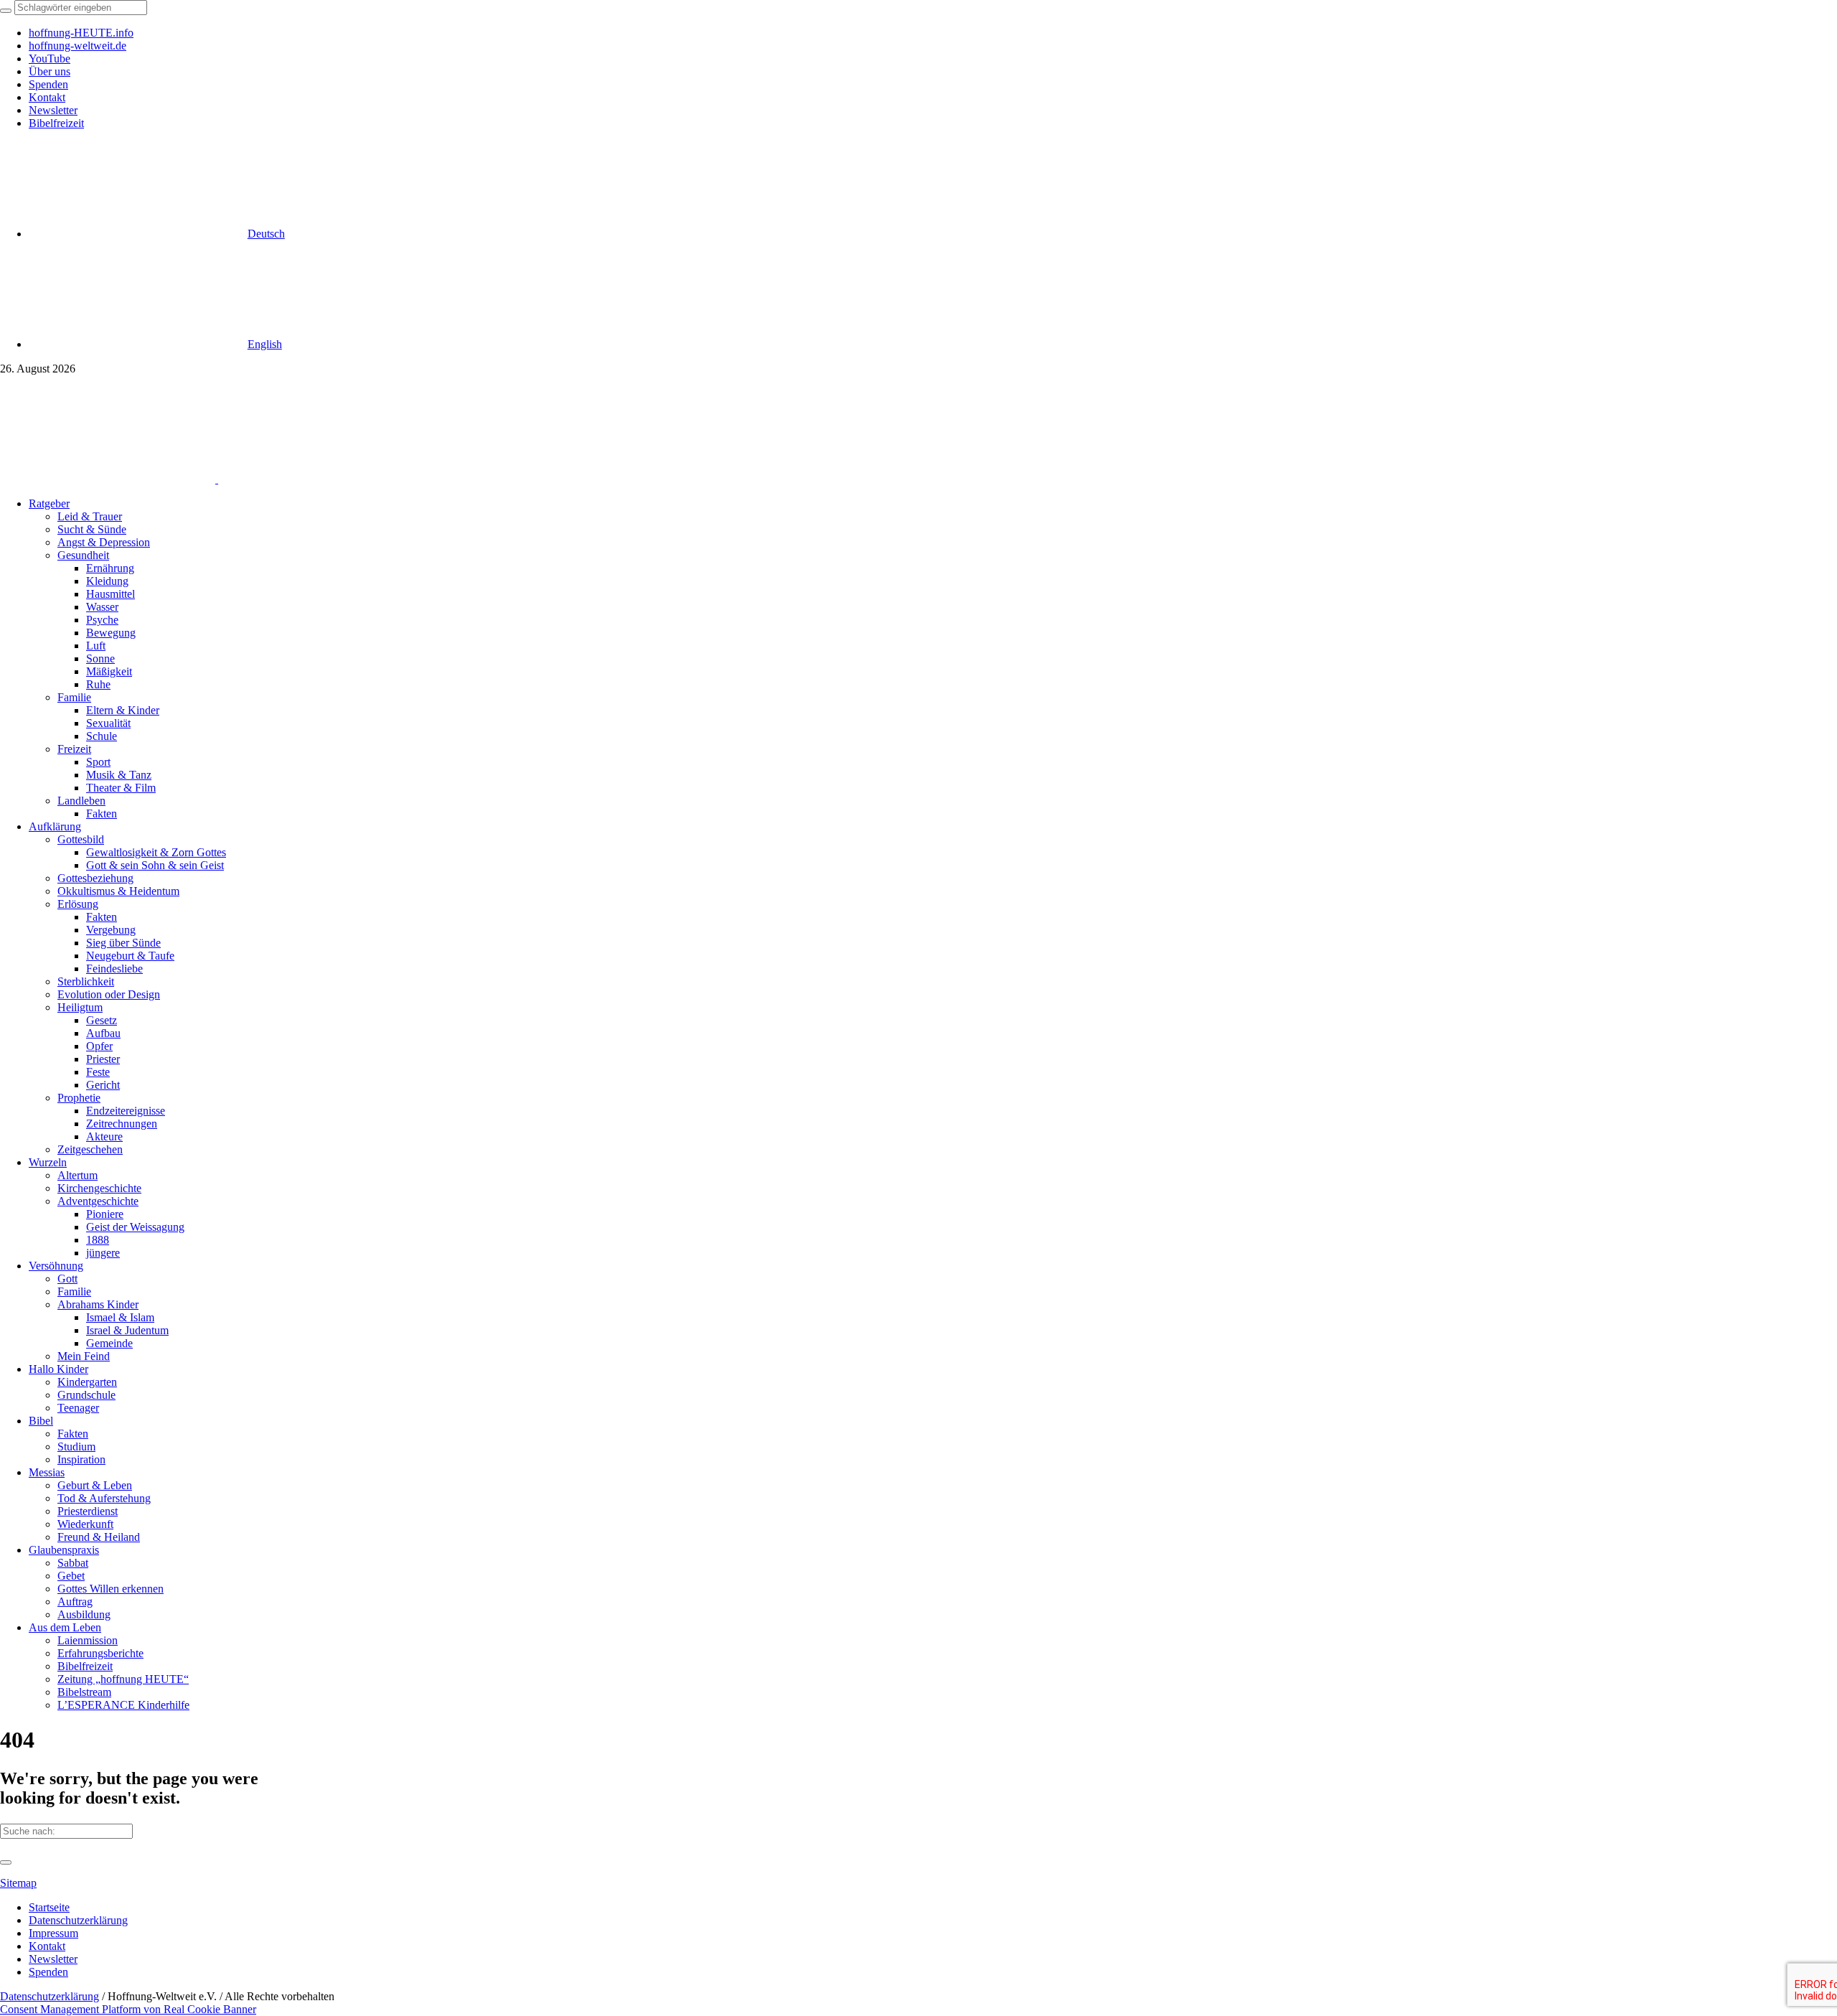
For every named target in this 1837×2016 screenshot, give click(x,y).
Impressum (53, 1933)
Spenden (48, 1972)
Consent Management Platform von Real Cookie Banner (128, 2009)
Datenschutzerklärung (78, 1920)
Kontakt (47, 1946)
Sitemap (18, 1883)
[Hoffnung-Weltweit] (320, 479)
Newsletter (53, 1959)
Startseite (49, 1907)
